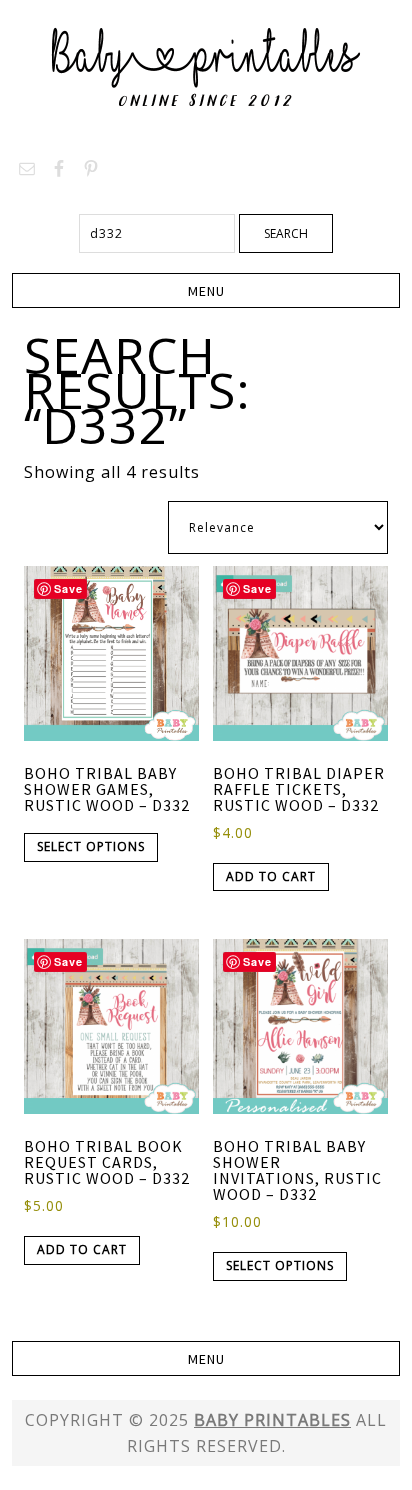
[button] (205, 290)
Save (68, 588)
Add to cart (271, 876)
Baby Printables (206, 70)
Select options (91, 846)
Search (286, 233)
